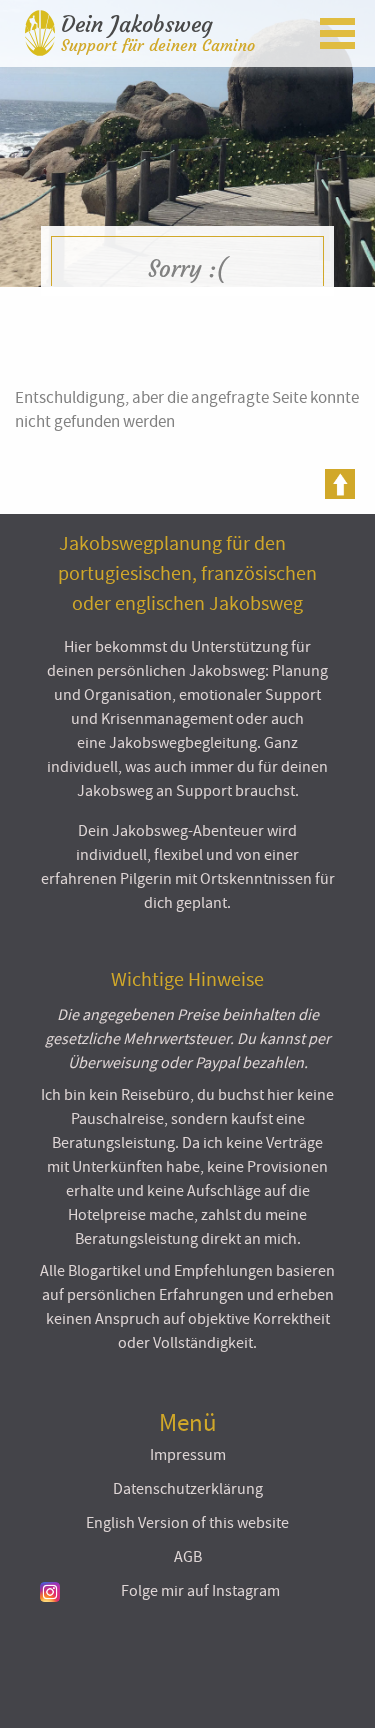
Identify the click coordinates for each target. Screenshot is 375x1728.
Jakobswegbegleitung (183, 743)
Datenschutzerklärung (188, 1489)
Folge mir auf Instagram (200, 1591)
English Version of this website (187, 1523)
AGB (188, 1557)
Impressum (188, 1455)
